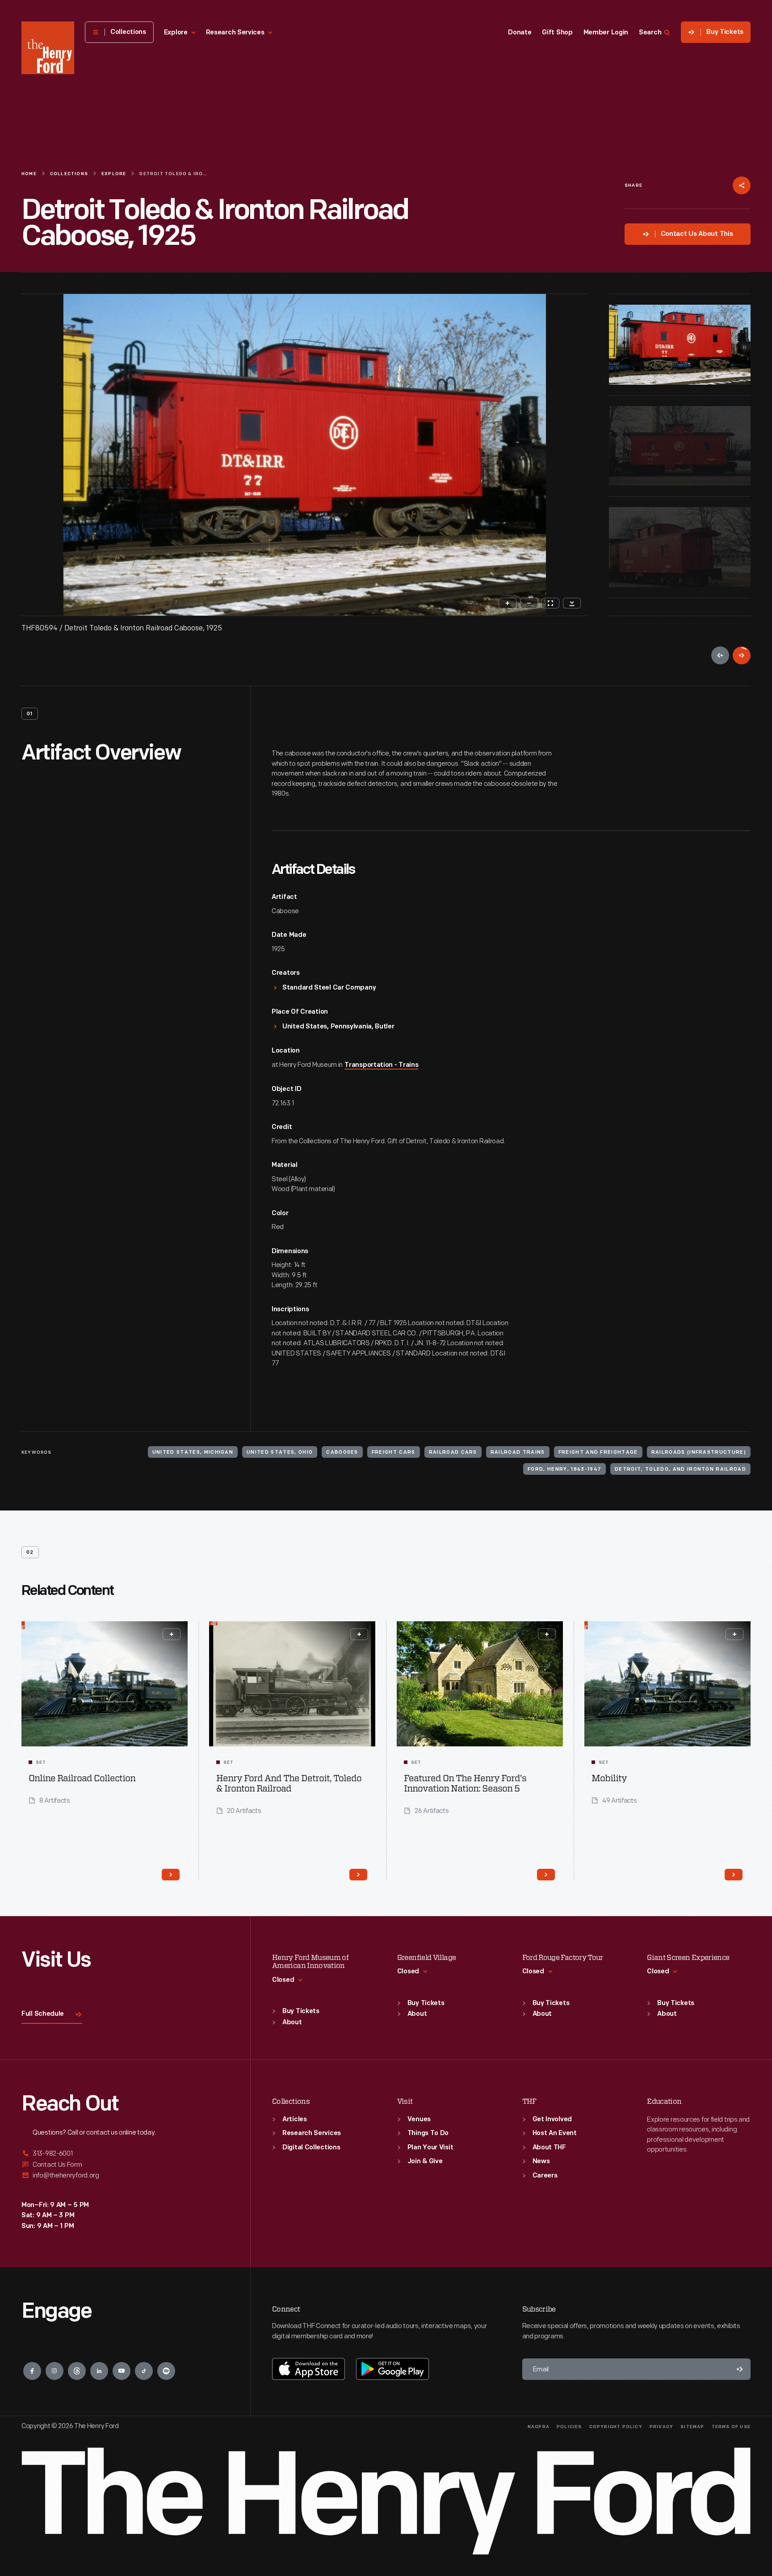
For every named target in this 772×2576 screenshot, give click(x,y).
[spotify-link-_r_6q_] (166, 2371)
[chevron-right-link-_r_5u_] (734, 1875)
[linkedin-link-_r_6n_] (99, 2371)
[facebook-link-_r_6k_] (32, 2371)
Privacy (661, 2427)
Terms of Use (731, 2427)
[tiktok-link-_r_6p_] (144, 2371)
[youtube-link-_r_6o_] (122, 2371)
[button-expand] (172, 1634)
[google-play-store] (392, 2369)
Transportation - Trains (381, 1065)
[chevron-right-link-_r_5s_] (546, 1875)
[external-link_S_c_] (125, 2175)
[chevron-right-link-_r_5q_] (358, 1875)
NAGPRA (539, 2427)
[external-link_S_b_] (125, 2165)
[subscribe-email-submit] (740, 2369)
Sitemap (692, 2427)
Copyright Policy (616, 2427)
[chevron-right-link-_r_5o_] (171, 1875)
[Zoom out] (529, 603)
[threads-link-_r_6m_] (77, 2371)
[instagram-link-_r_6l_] (55, 2371)
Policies (569, 2427)
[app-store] (308, 2369)
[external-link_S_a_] (125, 2154)
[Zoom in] (508, 603)
